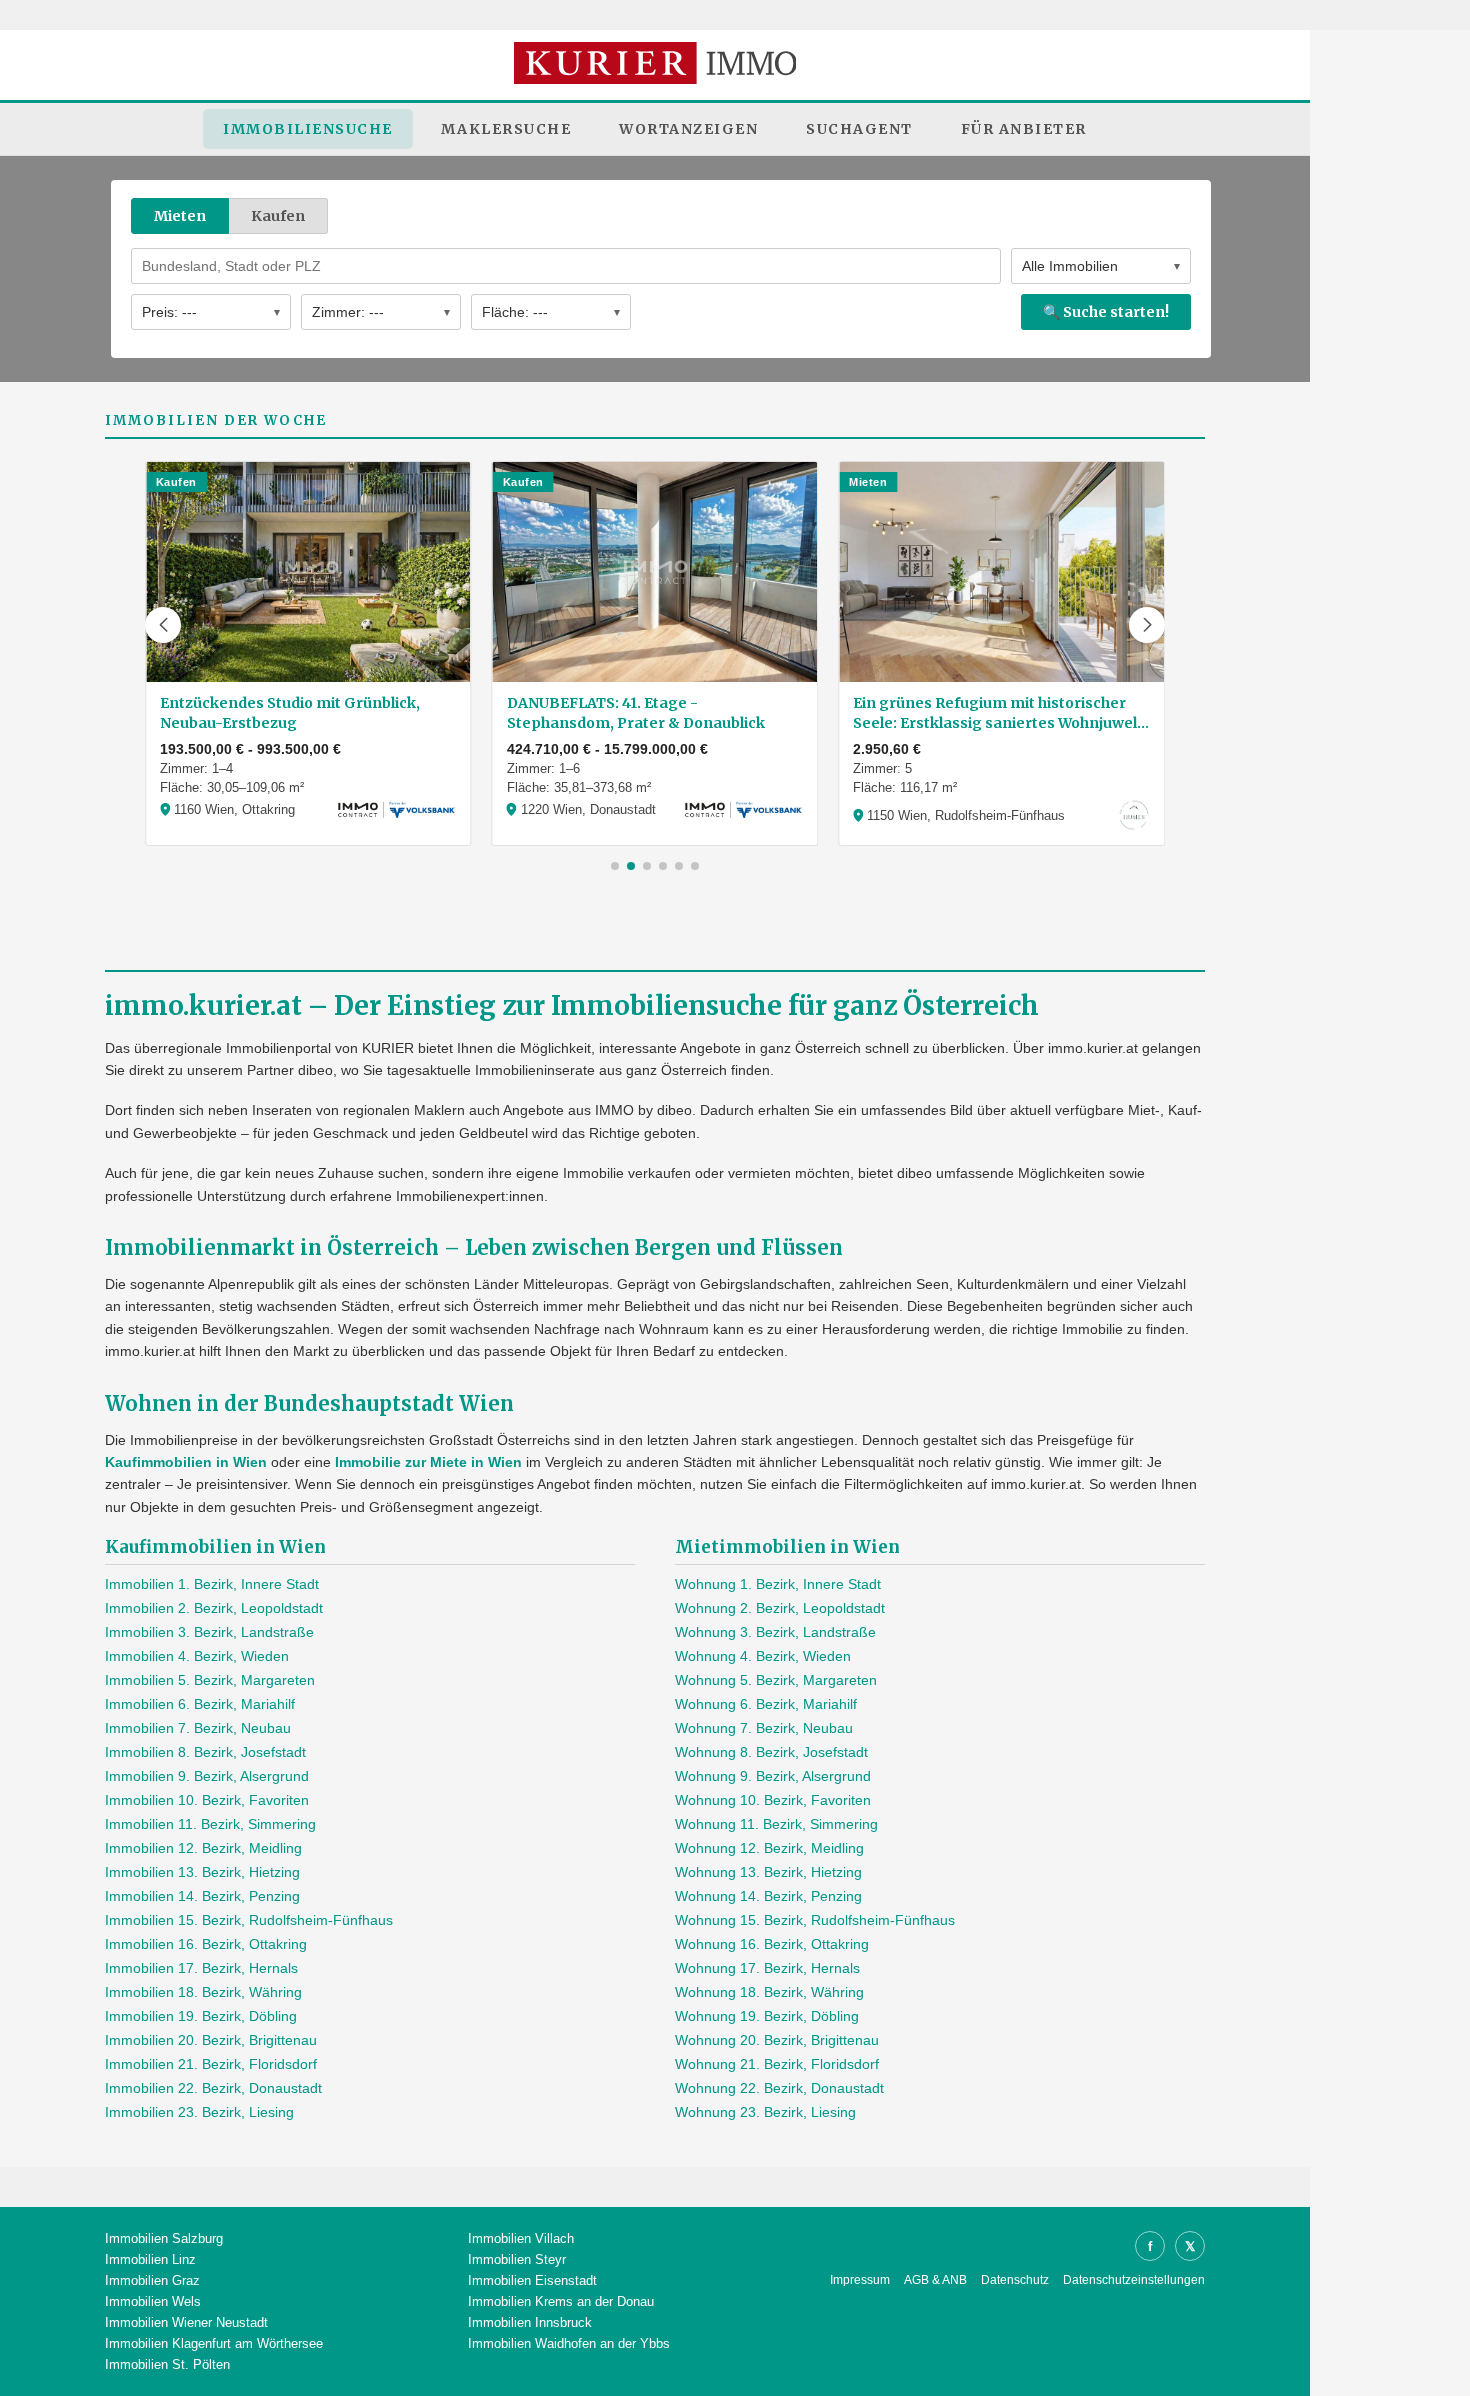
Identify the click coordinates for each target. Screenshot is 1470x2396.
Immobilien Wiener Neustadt (186, 2322)
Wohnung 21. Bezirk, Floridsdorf (777, 2064)
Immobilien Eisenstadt (532, 2280)
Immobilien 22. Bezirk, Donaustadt (213, 2088)
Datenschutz (1015, 2280)
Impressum (860, 2280)
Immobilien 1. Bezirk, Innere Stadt (212, 1584)
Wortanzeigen (688, 129)
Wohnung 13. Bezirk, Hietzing (768, 1872)
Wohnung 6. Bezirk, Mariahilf (766, 1704)
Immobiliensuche (308, 129)
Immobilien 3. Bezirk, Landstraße (209, 1632)
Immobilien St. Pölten (167, 2364)
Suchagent (859, 129)
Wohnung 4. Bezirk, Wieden (763, 1656)
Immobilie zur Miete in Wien (428, 1462)
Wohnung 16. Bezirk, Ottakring (772, 1944)
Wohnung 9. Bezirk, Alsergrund (773, 1776)
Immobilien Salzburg (164, 2238)
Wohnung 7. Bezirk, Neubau (764, 1728)
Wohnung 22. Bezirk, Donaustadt (779, 2088)
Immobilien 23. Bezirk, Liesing (199, 2112)
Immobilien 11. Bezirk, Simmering (210, 1824)
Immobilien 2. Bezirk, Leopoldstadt (214, 1608)
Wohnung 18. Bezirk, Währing (769, 1992)
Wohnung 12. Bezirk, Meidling (769, 1848)
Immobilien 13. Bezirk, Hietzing (202, 1872)
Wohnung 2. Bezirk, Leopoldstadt (780, 1608)
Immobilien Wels (153, 2301)
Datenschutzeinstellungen (1134, 2280)
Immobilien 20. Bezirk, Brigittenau (211, 2040)
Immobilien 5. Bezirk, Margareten (210, 1680)
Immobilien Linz (150, 2259)
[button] (163, 625)
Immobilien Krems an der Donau (561, 2301)
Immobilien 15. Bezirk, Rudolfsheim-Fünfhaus (249, 1920)
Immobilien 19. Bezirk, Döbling (201, 2016)
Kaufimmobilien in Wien (186, 1462)
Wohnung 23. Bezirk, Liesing (765, 2112)
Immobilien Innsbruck (530, 2322)
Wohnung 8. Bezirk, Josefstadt (771, 1752)
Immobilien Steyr (517, 2259)
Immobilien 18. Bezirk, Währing (203, 1992)
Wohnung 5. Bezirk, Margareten (776, 1680)
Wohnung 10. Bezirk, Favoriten (773, 1800)
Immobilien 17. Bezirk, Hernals (201, 1968)
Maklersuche (506, 129)
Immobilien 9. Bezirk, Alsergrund (207, 1776)
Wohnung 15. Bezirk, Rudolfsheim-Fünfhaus (815, 1920)
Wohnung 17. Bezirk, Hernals (767, 1968)
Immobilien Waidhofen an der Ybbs (569, 2343)
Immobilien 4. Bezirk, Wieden (197, 1656)
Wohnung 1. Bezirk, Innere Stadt (778, 1584)
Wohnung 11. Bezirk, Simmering (776, 1824)
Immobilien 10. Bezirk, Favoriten (207, 1800)
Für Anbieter (1024, 129)
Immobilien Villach (521, 2238)
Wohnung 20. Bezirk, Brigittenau (777, 2040)
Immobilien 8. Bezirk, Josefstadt (205, 1752)
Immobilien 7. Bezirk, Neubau (198, 1728)
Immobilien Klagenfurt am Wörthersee (214, 2343)
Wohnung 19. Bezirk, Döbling (767, 2016)
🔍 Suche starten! (1106, 312)
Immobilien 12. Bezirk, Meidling (203, 1848)
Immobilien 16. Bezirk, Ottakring (206, 1944)
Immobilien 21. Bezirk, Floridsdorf (211, 2064)
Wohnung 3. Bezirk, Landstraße (775, 1632)
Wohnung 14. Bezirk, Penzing (768, 1896)
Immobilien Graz (152, 2280)
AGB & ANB (935, 2280)
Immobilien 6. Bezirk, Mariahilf (200, 1704)
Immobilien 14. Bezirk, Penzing (202, 1896)
